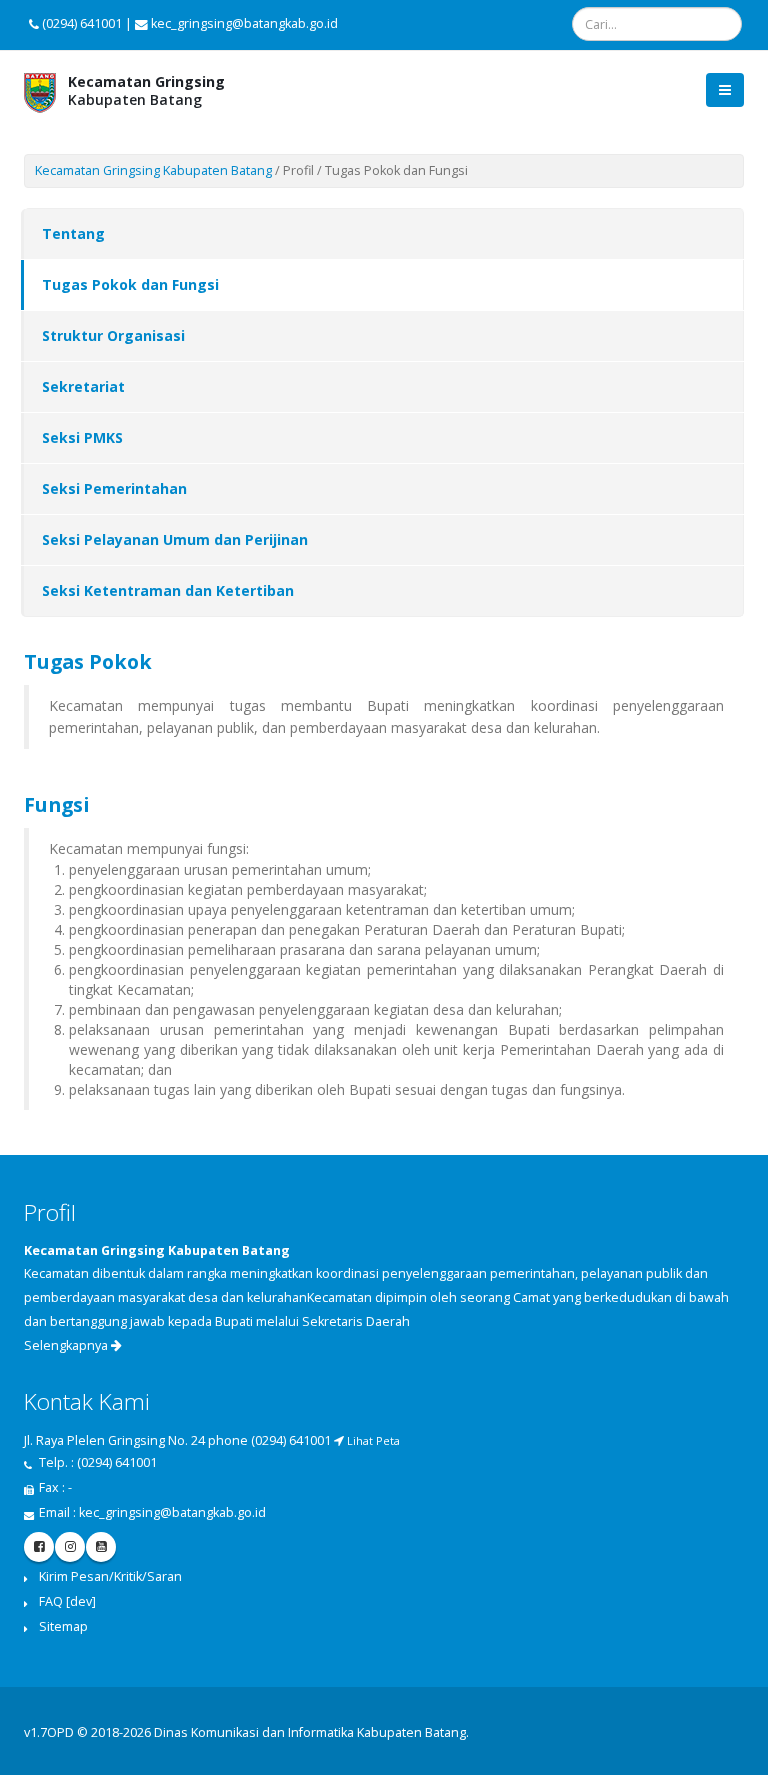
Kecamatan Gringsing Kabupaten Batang (153, 170)
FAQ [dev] (67, 1601)
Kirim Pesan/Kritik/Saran (110, 1576)
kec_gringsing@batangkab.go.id (172, 1512)
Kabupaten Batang (146, 90)
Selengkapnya (67, 1345)
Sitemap (63, 1626)
